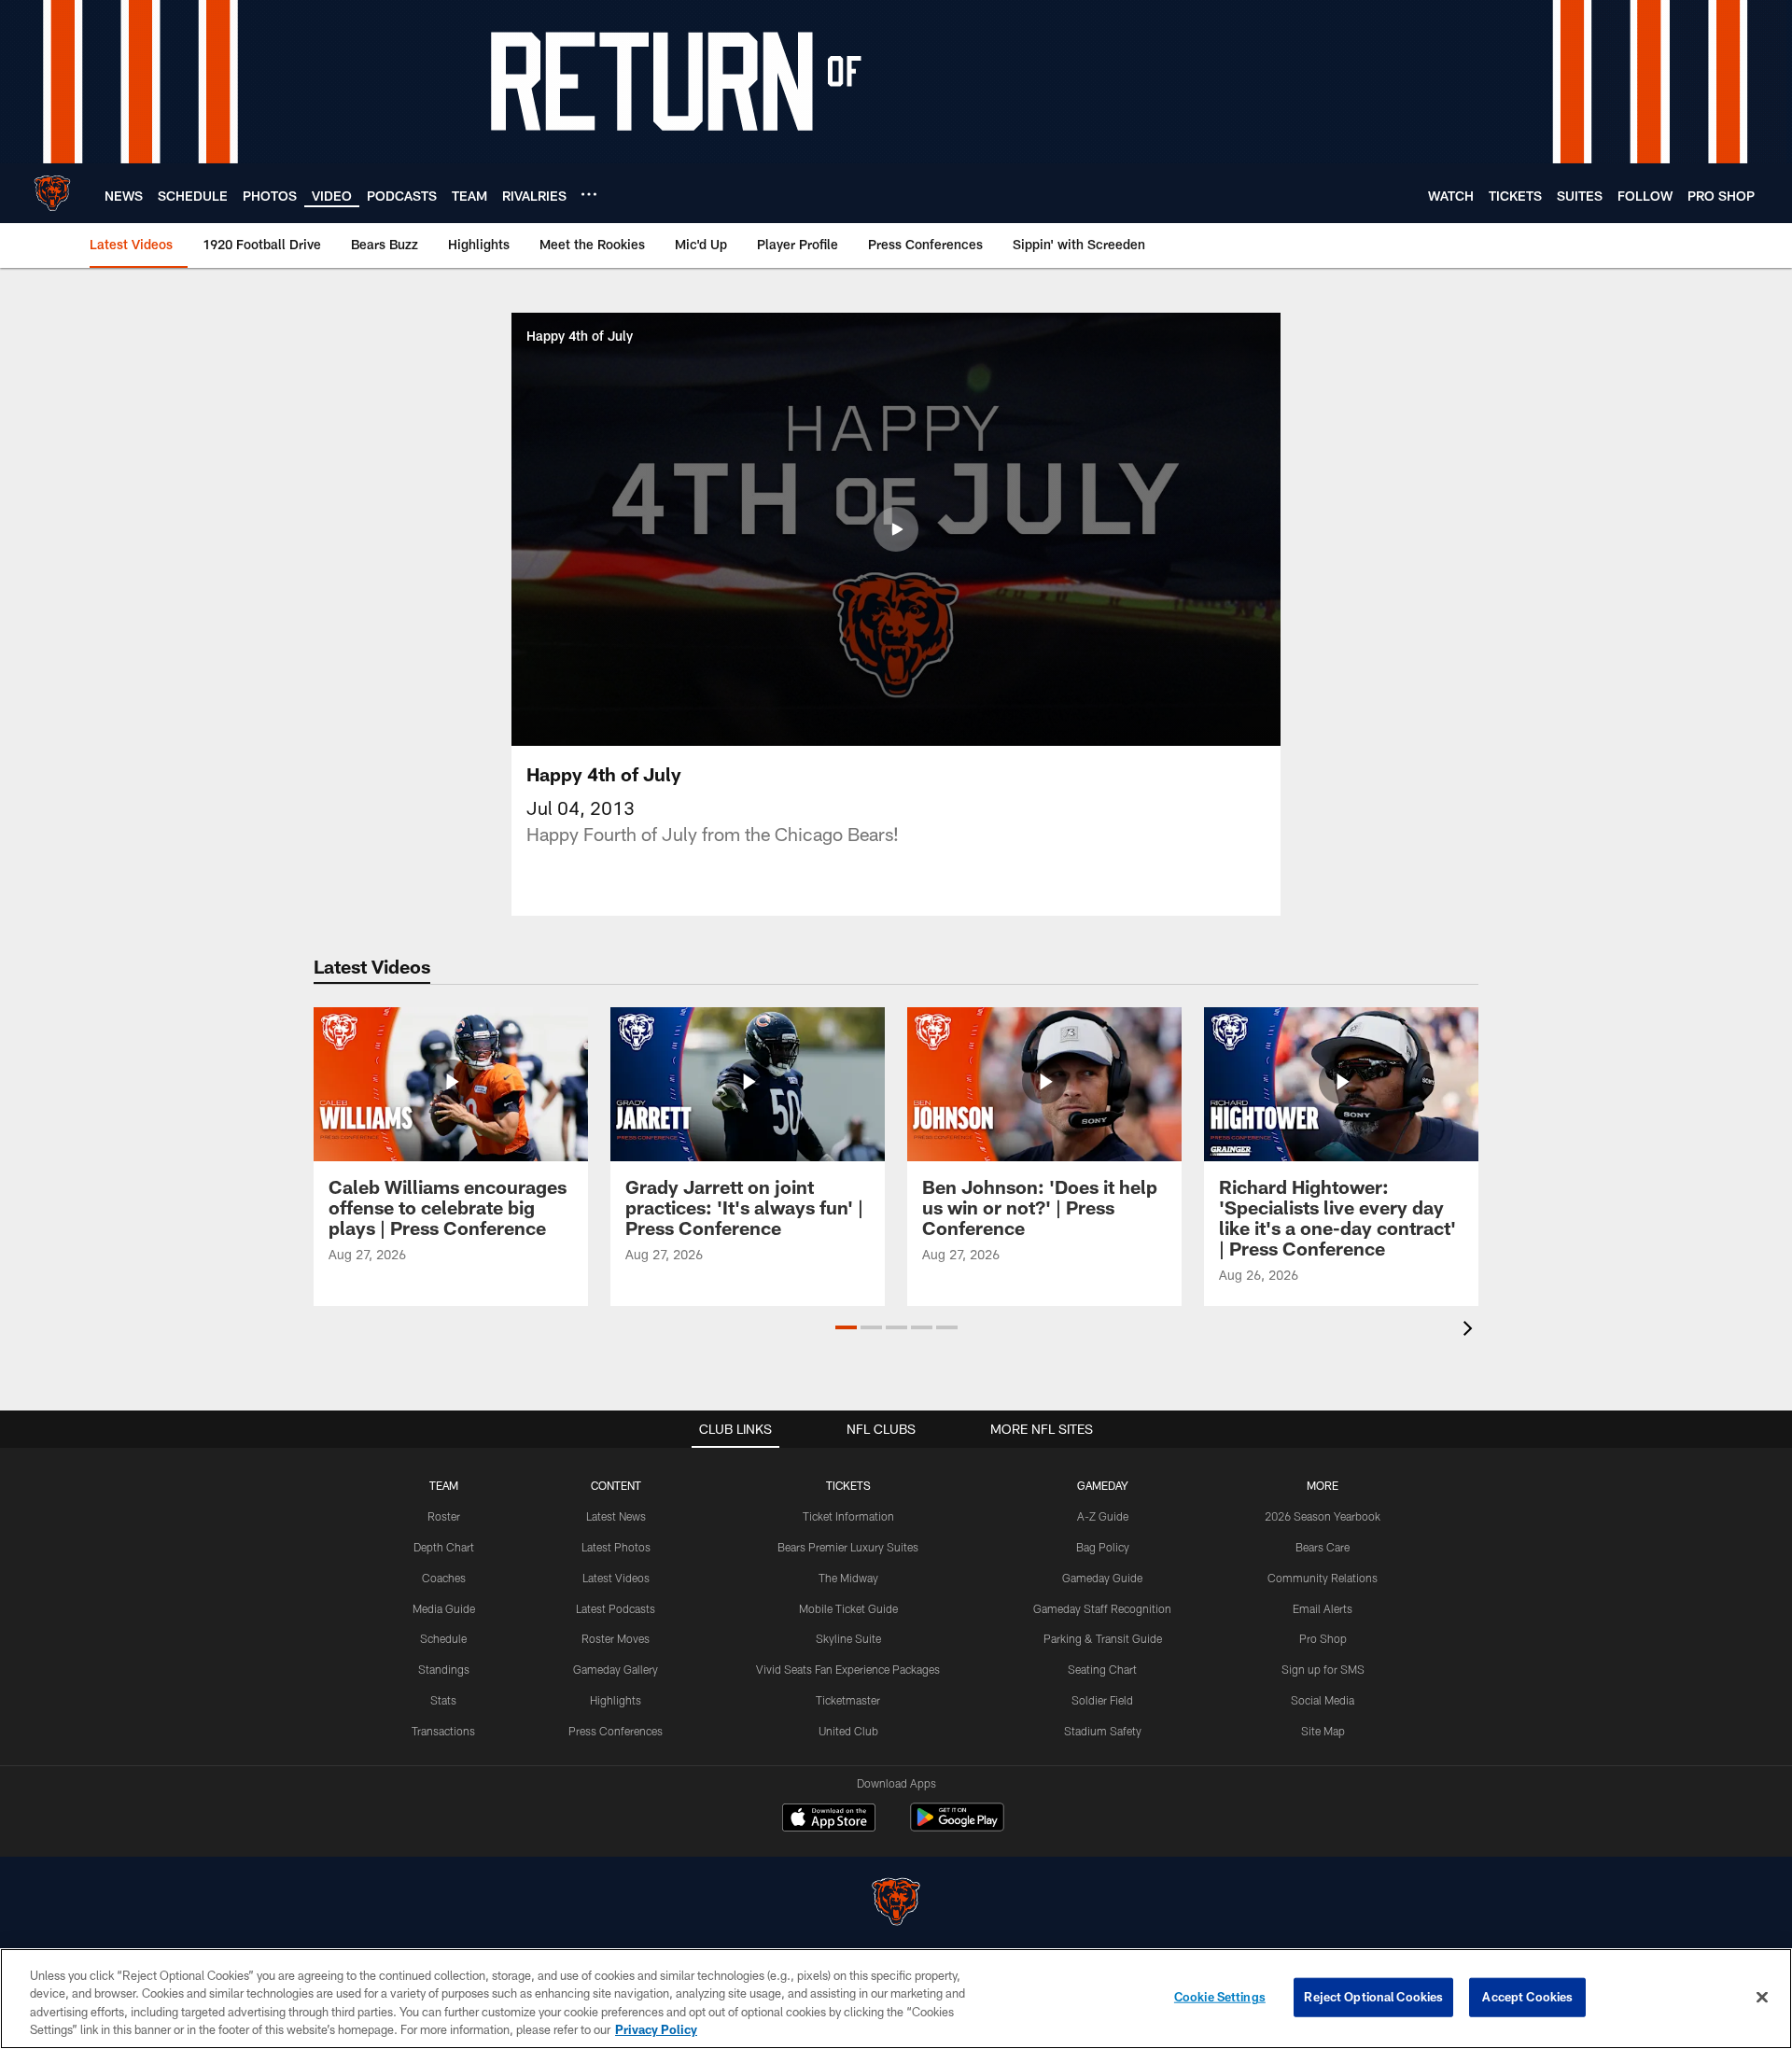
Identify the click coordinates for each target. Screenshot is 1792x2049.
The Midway (848, 1578)
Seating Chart (1102, 1669)
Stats (443, 1700)
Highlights (616, 1700)
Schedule (443, 1638)
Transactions (443, 1731)
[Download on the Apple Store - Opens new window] (829, 1819)
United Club (848, 1731)
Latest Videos (616, 1578)
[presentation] (1471, 1331)
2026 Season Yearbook (1323, 1516)
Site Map (1323, 1731)
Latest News (616, 1516)
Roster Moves (616, 1638)
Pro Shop (1323, 1638)
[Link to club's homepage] (52, 193)
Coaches (444, 1578)
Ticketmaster (848, 1700)
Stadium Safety (1103, 1731)
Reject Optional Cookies (1373, 1997)
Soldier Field (1102, 1700)
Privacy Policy (656, 2029)
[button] (896, 529)
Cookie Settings (1220, 1997)
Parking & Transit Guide (1103, 1638)
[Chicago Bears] (896, 1904)
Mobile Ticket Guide (848, 1608)
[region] (896, 1999)
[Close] (1762, 1997)
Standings (444, 1669)
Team (444, 1485)
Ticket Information (848, 1516)
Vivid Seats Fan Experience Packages (848, 1669)
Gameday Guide (1102, 1578)
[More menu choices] (589, 194)
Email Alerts (1323, 1608)
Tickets (848, 1485)
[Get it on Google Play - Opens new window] (957, 1826)
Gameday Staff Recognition (1102, 1608)
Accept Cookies (1527, 1997)
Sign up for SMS (1323, 1669)
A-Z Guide (1103, 1516)
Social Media (1323, 1700)
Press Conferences (616, 1731)
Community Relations (1323, 1578)
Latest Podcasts (616, 1608)
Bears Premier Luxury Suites (848, 1547)
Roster (444, 1516)
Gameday (1103, 1485)
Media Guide (444, 1608)
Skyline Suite (848, 1638)
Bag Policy (1103, 1547)
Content (616, 1485)
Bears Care (1323, 1547)
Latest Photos (616, 1547)
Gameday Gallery (616, 1669)
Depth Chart (444, 1547)
